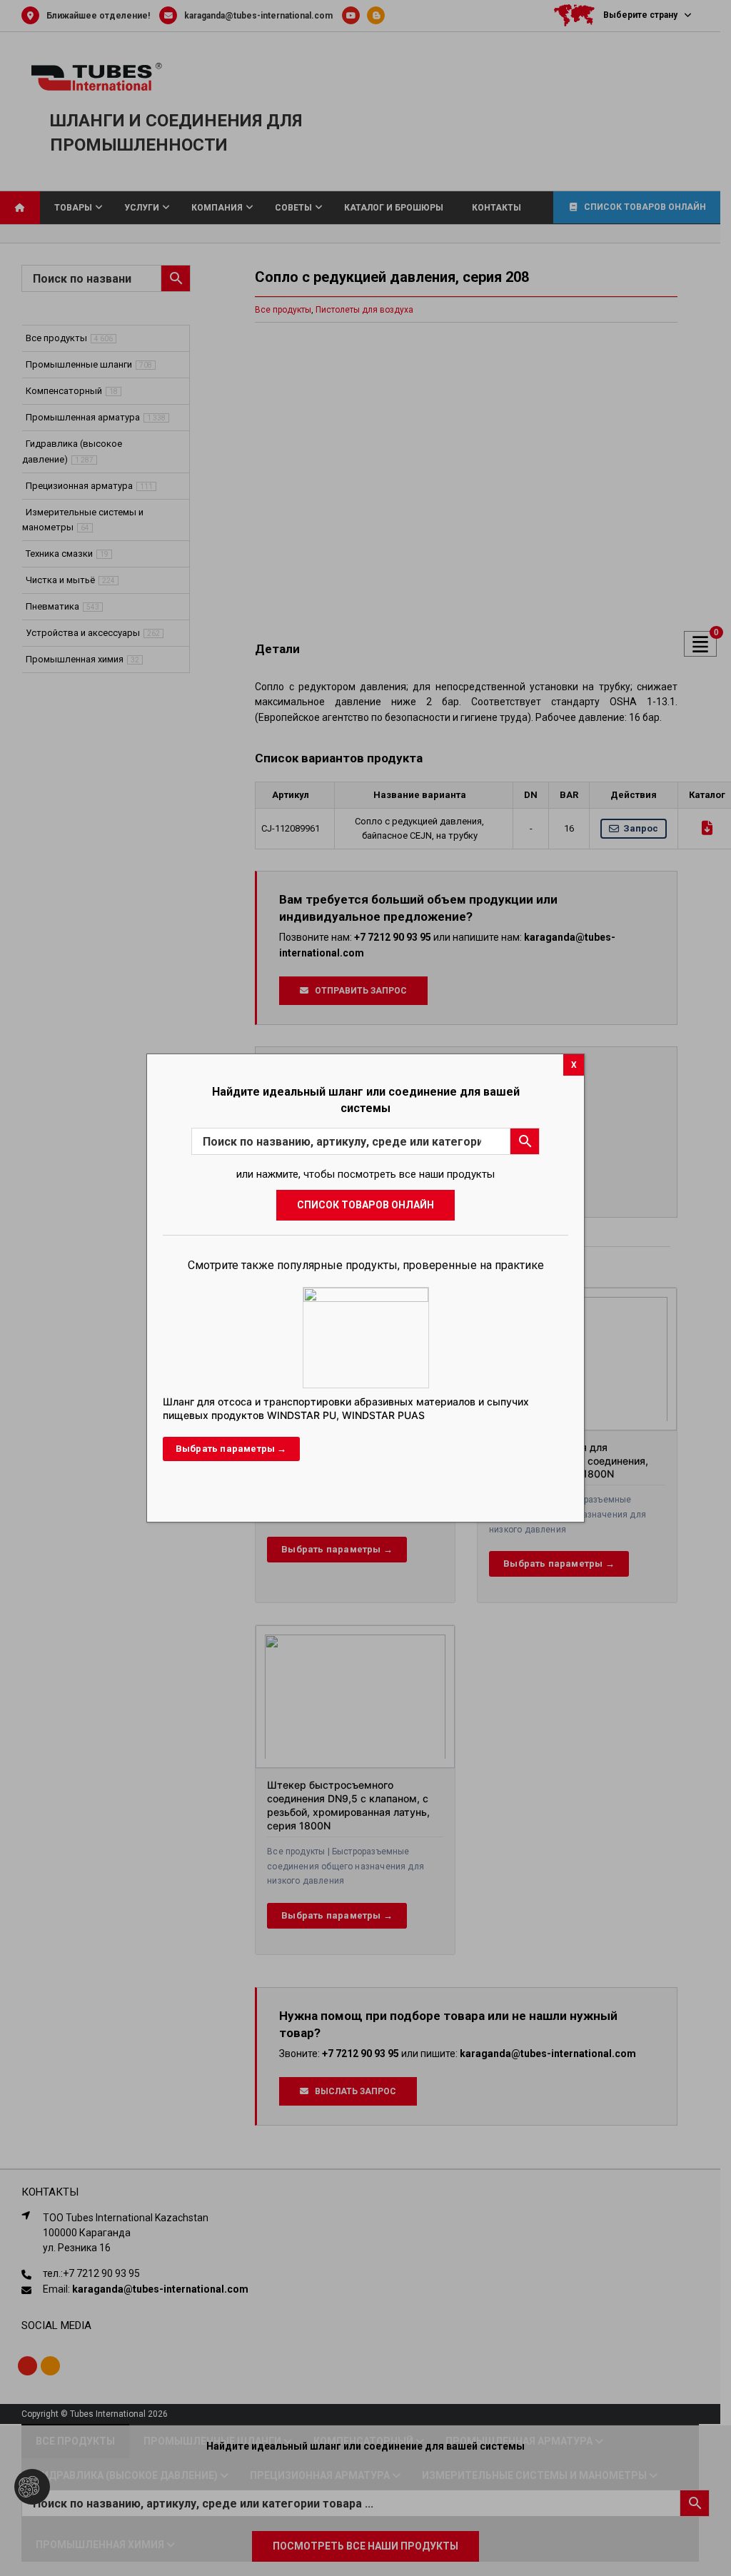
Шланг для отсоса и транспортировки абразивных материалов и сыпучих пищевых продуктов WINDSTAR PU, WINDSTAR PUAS (346, 1408)
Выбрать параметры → (231, 1449)
